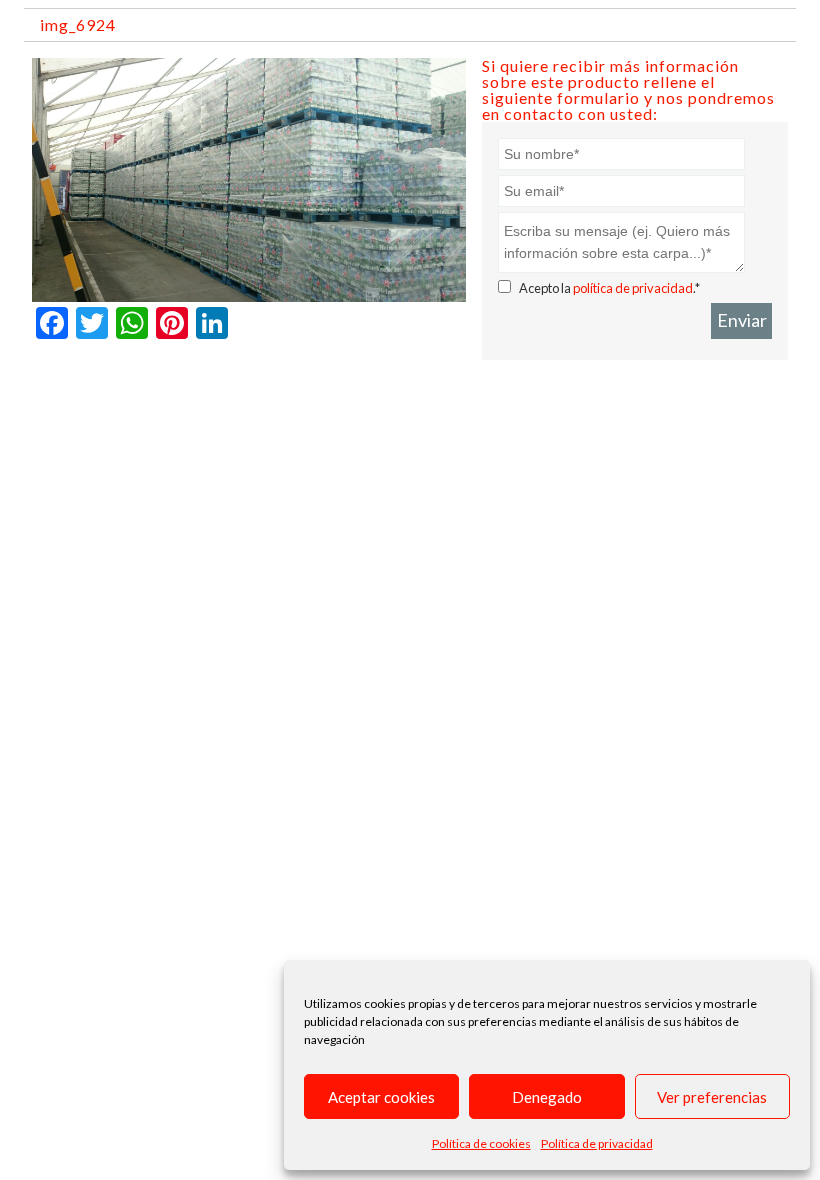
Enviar (742, 320)
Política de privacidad (597, 1143)
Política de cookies (481, 1143)
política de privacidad (633, 288)
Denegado (547, 1097)
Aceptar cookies (381, 1097)
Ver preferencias (712, 1097)
